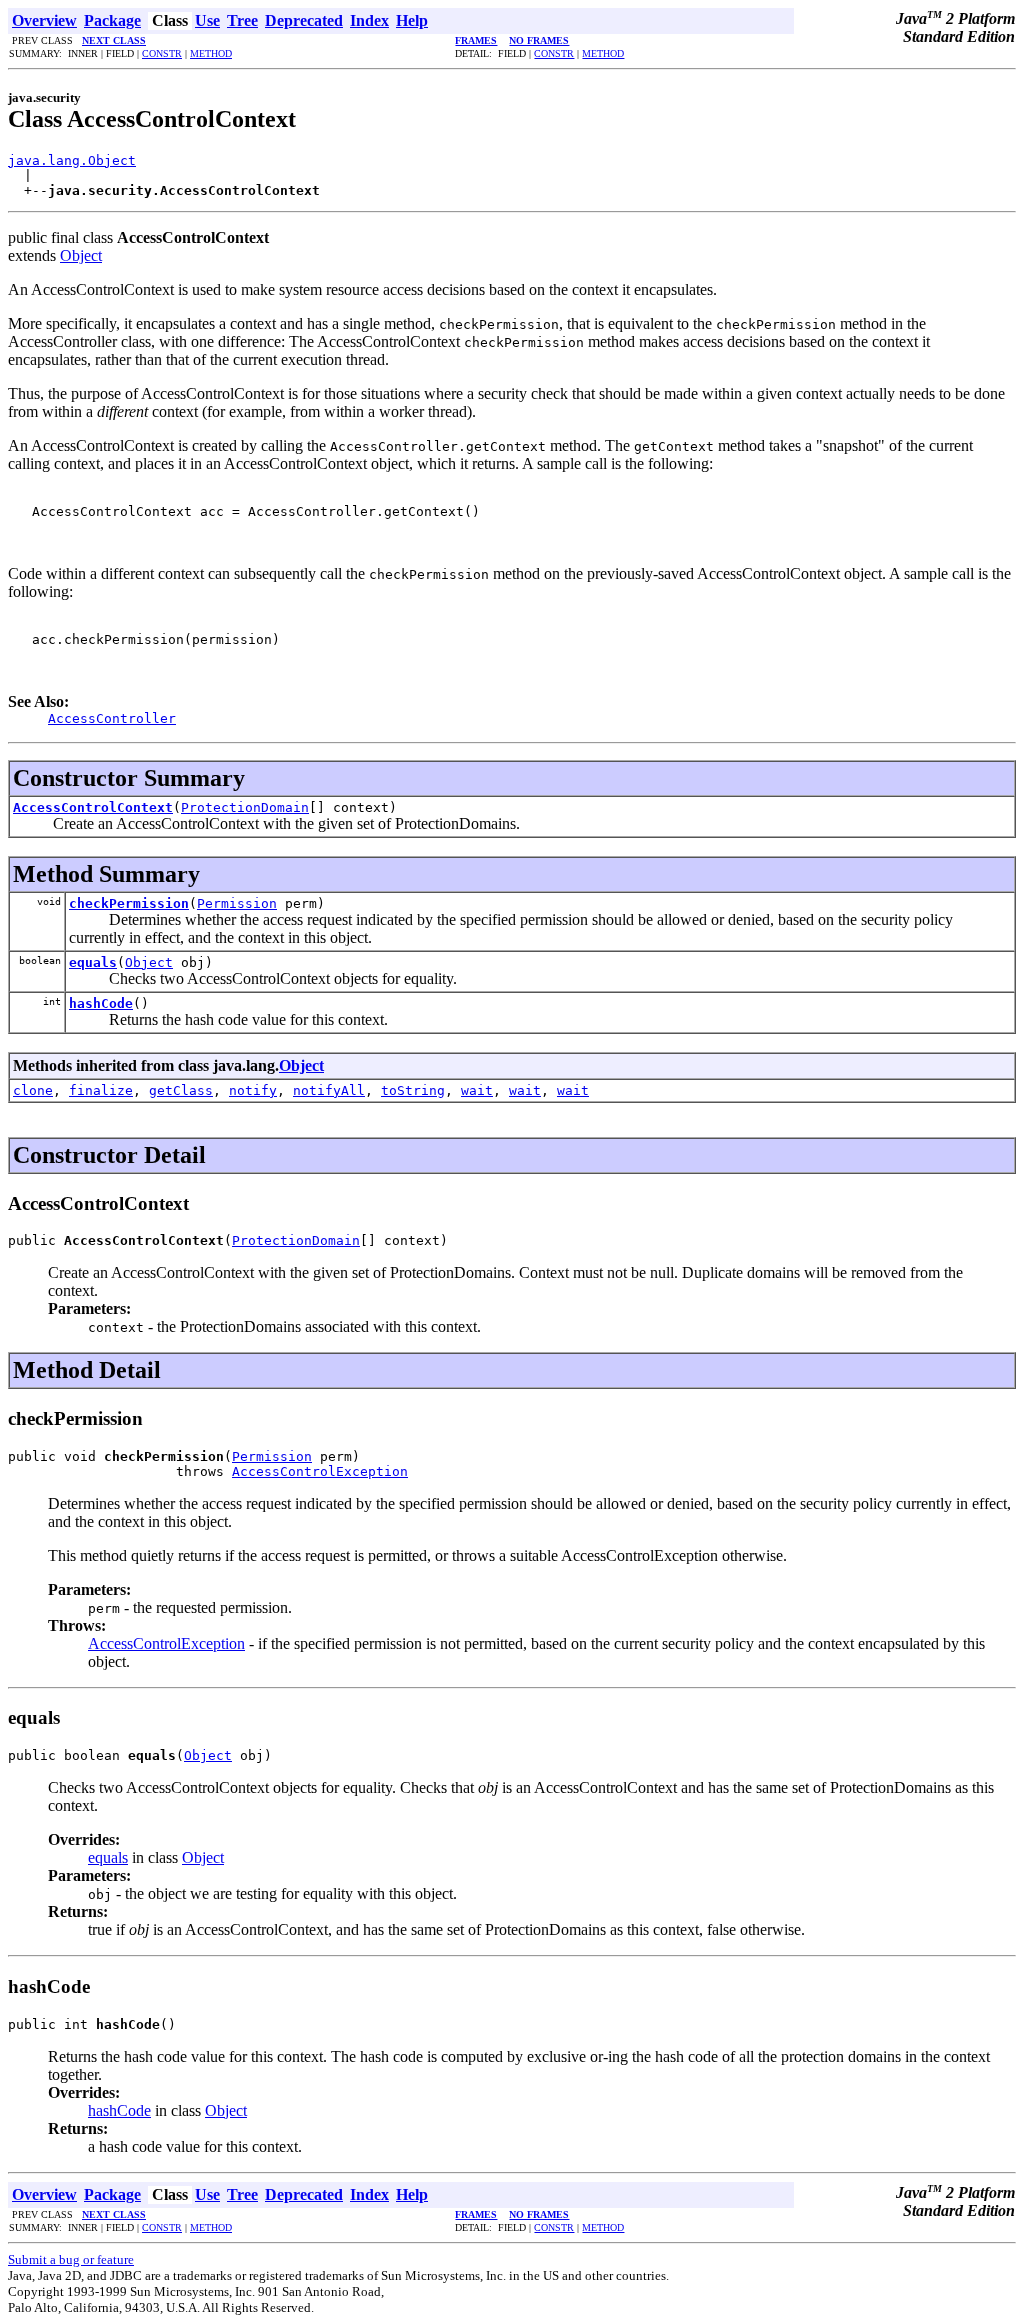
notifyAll (329, 1090)
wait (477, 1090)
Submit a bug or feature (71, 2259)
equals (93, 962)
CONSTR (162, 53)
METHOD (211, 53)
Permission (237, 903)
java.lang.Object (72, 160)
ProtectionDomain (245, 807)
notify (253, 1090)
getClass (181, 1090)
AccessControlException (320, 1471)
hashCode (101, 1003)
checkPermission (129, 903)
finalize (101, 1090)
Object (81, 255)
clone (33, 1090)
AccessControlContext (93, 807)
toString (413, 1090)
